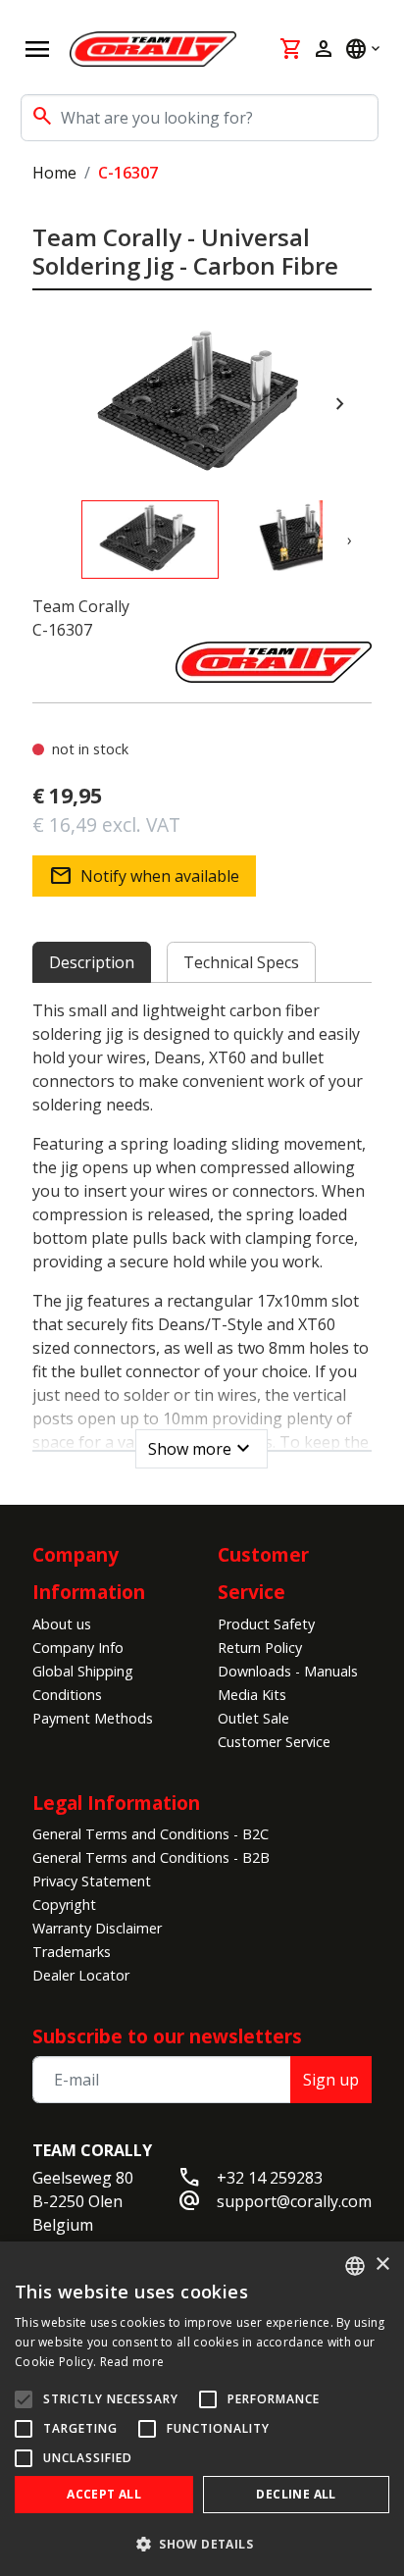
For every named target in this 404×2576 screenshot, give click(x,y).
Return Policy (260, 1648)
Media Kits (252, 1695)
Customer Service (274, 1742)
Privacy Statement (92, 1881)
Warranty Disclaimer (97, 1928)
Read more (132, 2362)
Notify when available (144, 876)
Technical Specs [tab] (241, 962)
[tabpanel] (202, 1228)
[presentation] (340, 404)
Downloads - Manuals (288, 1671)
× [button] (382, 2265)
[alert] (202, 2409)
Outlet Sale (253, 1718)
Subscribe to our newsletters (167, 2036)
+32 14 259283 (270, 2178)
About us (62, 1624)
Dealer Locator (81, 1975)
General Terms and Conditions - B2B (151, 1857)
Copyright (64, 1905)
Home (54, 173)
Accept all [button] (104, 2494)
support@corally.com (294, 2201)
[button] (202, 2544)
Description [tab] (92, 962)
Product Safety (266, 1624)
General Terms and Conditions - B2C (151, 1834)
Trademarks (72, 1952)
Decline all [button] (296, 2494)
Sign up (331, 2080)
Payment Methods (93, 1718)
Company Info (78, 1648)
